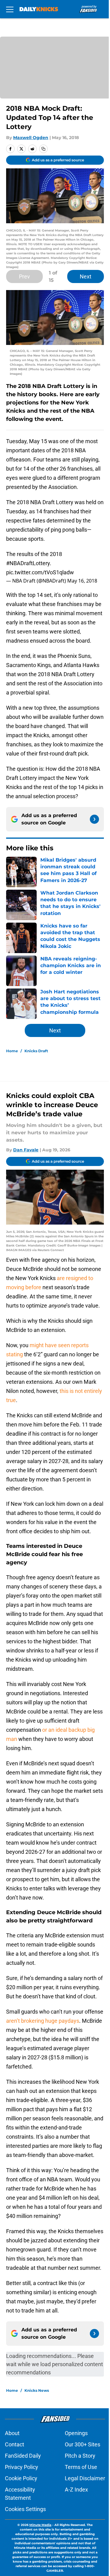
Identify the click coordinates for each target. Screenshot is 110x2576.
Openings (76, 2433)
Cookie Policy (21, 2478)
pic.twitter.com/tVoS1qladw (40, 572)
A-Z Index (76, 2490)
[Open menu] (10, 9)
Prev (24, 276)
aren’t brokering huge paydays (43, 2021)
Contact (15, 2444)
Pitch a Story (80, 2456)
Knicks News (37, 2390)
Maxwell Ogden (31, 138)
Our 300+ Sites (82, 2444)
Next (86, 276)
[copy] (43, 149)
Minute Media (40, 2525)
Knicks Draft (36, 1051)
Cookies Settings (25, 2509)
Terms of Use (81, 2467)
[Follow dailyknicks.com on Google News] (94, 819)
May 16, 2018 (82, 581)
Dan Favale (26, 1150)
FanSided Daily (23, 2456)
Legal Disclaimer (85, 2478)
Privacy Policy (22, 2467)
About (12, 2433)
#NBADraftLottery (28, 563)
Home (12, 1051)
